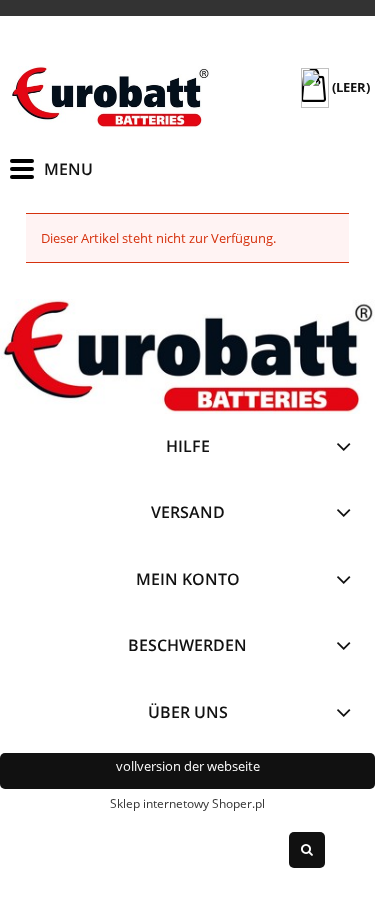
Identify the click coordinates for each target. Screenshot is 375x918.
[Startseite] (110, 97)
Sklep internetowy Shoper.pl (187, 803)
